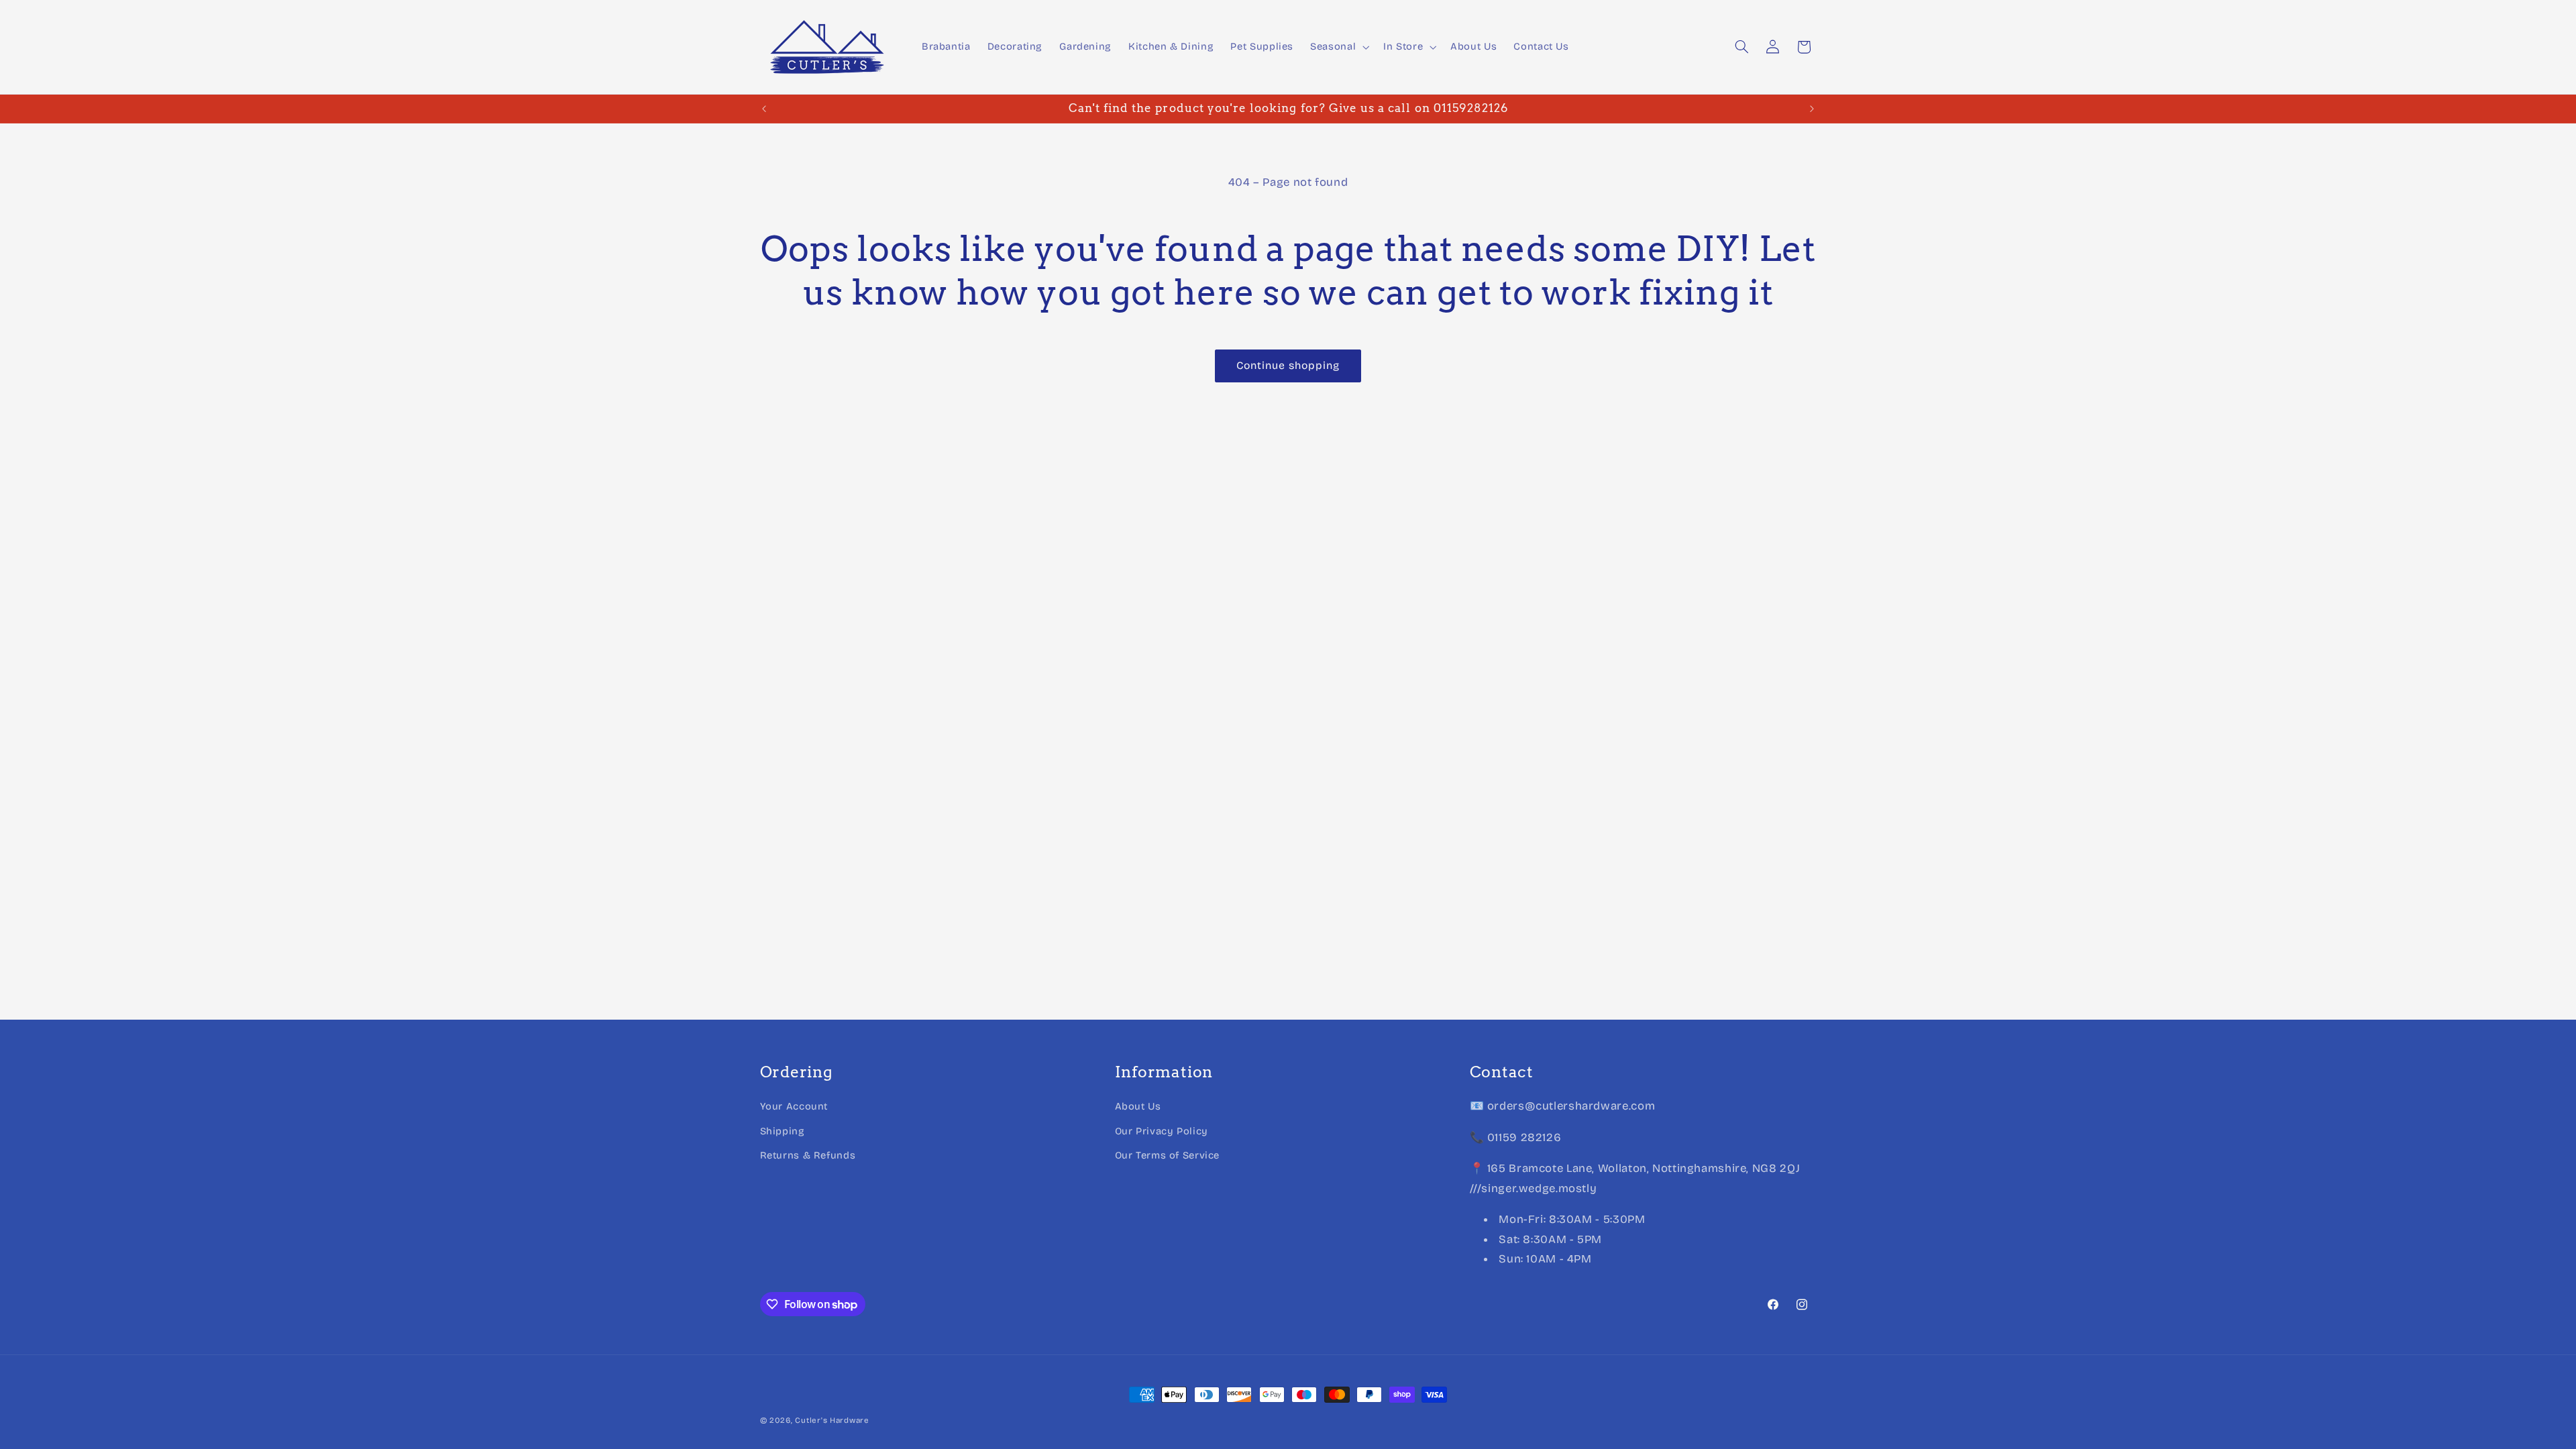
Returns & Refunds (808, 1155)
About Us (1138, 1106)
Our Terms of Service (1168, 1155)
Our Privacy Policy (1162, 1131)
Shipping (783, 1131)
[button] (1339, 47)
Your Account (794, 1106)
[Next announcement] (1812, 109)
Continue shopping (1288, 365)
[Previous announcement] (764, 109)
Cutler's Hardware (832, 1420)
